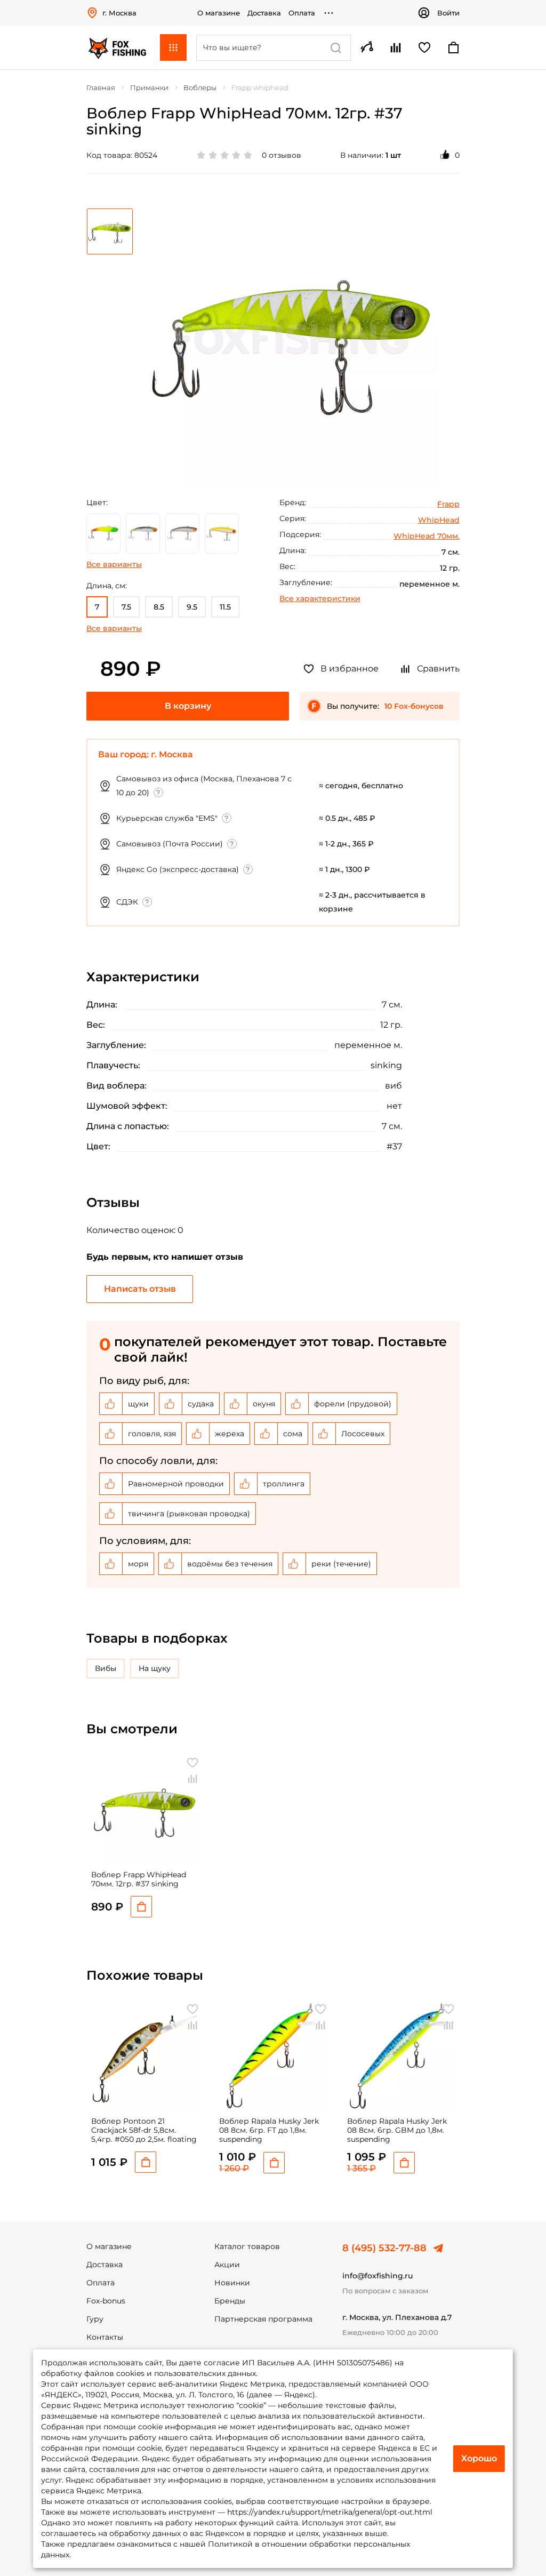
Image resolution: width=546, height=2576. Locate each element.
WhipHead (439, 520)
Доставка (264, 13)
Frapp (448, 504)
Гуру (95, 2319)
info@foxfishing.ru (378, 2276)
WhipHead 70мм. (427, 536)
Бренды (230, 2301)
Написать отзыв (140, 1289)
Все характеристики (320, 598)
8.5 (159, 607)
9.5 (192, 607)
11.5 (225, 607)
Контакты (105, 2337)
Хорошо (479, 2458)
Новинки (232, 2283)
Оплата (302, 13)
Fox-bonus (106, 2301)
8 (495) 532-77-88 (384, 2248)
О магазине (219, 13)
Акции (227, 2265)
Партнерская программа (263, 2319)
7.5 (126, 607)
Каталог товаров (247, 2246)
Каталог (173, 47)
